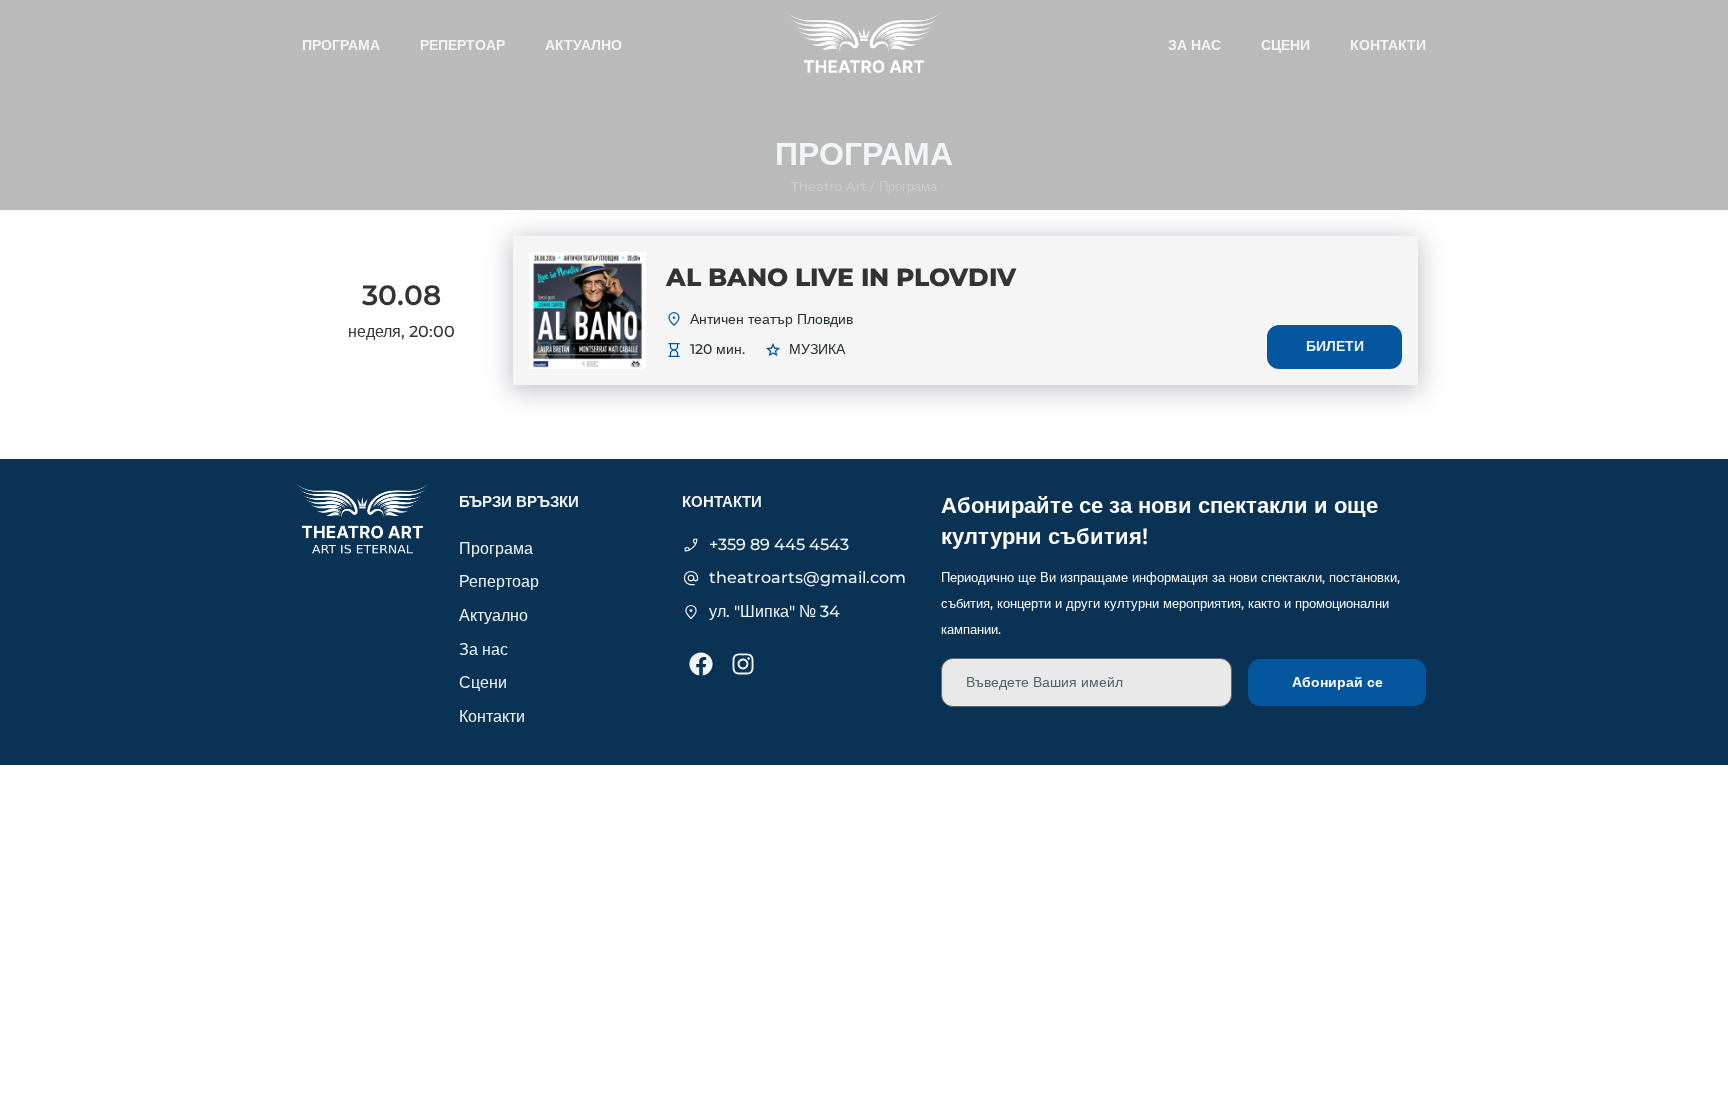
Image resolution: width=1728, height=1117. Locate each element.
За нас (1194, 45)
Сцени (1285, 45)
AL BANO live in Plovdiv (841, 277)
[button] (908, 186)
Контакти (1388, 45)
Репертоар (462, 45)
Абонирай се (1337, 682)
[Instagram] (743, 664)
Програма (341, 45)
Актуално (583, 45)
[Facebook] (701, 664)
